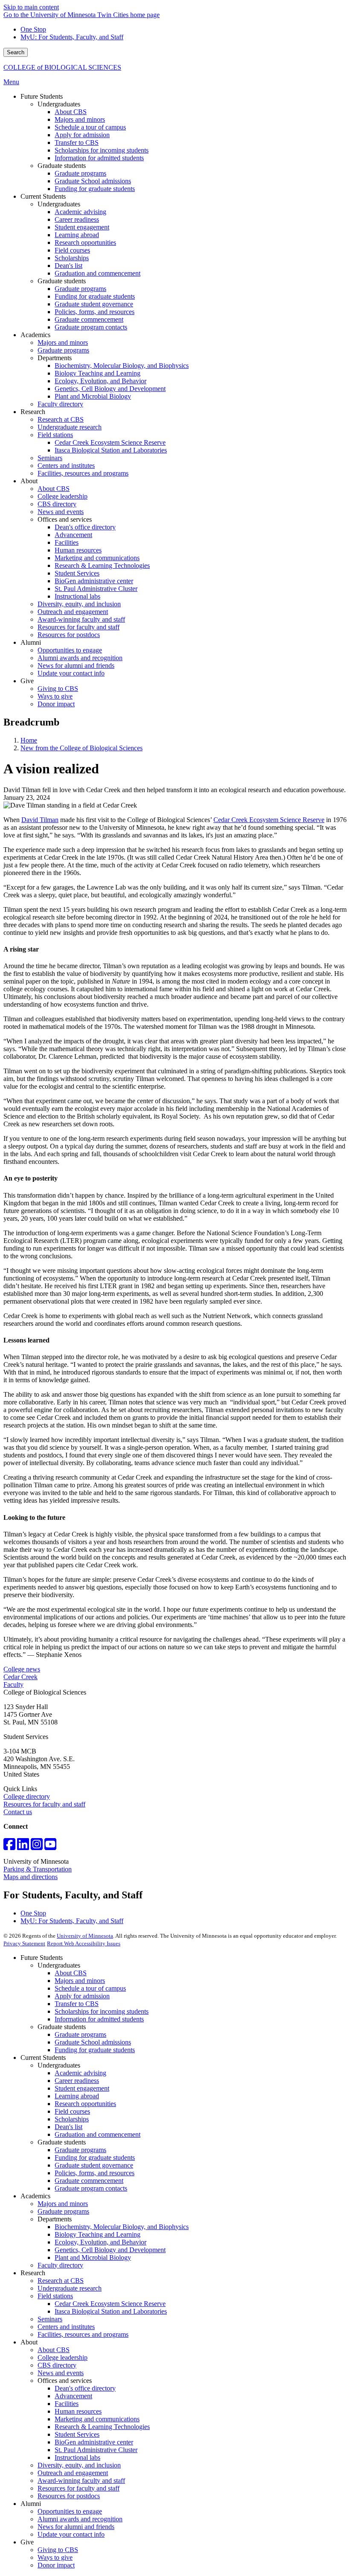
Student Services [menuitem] (77, 573)
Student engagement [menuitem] (82, 227)
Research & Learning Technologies (102, 2427)
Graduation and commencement (98, 2134)
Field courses (72, 2111)
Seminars (50, 2319)
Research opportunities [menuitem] (85, 242)
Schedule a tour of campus (90, 1988)
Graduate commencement (89, 2181)
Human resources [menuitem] (78, 550)
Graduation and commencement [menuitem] (98, 273)
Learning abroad (77, 2096)
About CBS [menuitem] (71, 112)
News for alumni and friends (76, 2527)
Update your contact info (71, 2534)
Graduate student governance (94, 2165)
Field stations (55, 2296)
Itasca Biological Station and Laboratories (111, 2311)
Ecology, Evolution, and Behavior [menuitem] (101, 381)
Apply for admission (82, 1996)
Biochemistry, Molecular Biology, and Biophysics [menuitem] (122, 366)
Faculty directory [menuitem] (60, 404)
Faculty (13, 1685)
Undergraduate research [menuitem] (70, 427)
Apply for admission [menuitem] (82, 135)
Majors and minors (80, 1981)
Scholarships (72, 2119)
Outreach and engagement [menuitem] (73, 612)
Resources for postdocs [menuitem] (69, 635)
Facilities (67, 2404)
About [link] (29, 481)
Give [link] (27, 681)
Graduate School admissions (93, 2042)
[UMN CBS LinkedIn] (23, 1847)
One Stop (33, 29)
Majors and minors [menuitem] (80, 119)
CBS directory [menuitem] (57, 504)
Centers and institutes (66, 2327)
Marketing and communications (97, 2419)
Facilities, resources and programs (83, 2334)
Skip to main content (31, 7)
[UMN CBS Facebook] (9, 1847)
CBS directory (57, 2365)
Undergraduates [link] (59, 104)
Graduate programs (80, 2034)
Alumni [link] (31, 642)
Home (29, 740)
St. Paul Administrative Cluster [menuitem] (96, 589)
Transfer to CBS (77, 2004)
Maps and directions (31, 1877)
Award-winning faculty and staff (81, 2481)
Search (16, 52)
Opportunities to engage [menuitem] (70, 650)
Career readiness (77, 2081)
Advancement (73, 2396)
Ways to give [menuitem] (55, 696)
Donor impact (56, 2565)
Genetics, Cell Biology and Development (110, 2250)
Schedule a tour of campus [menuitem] (90, 127)
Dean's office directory (85, 2388)
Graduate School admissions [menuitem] (93, 181)
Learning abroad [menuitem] (77, 235)
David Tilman (40, 820)
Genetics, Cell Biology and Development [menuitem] (110, 389)
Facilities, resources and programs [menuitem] (83, 473)
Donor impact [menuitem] (56, 704)
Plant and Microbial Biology (93, 2257)
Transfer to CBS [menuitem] (77, 142)
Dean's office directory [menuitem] (85, 527)
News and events (61, 2373)
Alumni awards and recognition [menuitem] (80, 658)
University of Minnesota (85, 1936)
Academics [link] (35, 335)
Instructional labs (77, 2457)
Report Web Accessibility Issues (84, 1943)
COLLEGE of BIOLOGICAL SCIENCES (62, 67)
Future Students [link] (42, 96)
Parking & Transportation (38, 1869)
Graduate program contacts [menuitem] (91, 327)
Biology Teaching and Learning (98, 2234)
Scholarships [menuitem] (72, 258)
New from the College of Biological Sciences (82, 748)
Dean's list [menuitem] (69, 266)
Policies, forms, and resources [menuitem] (95, 312)
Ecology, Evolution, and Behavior (101, 2242)
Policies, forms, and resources (95, 2173)
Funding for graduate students (95, 2050)
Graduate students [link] (62, 166)
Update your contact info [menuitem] (71, 673)
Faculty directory (60, 2265)
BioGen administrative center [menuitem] (94, 581)
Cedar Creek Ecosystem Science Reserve (269, 820)
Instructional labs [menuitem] (77, 596)
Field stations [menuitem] (55, 435)
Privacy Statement (24, 1943)
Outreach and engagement (73, 2473)
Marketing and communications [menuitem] (97, 558)
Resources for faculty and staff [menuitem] (79, 627)
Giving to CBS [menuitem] (58, 689)
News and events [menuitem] (61, 512)
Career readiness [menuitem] (77, 219)
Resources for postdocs (69, 2496)
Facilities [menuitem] (67, 542)
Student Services (77, 2434)
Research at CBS (61, 2281)
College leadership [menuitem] (63, 496)
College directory (27, 1796)
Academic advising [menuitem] (80, 212)
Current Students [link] (43, 196)
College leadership (63, 2357)
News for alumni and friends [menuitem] (76, 665)
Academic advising (80, 2073)
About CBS (71, 1973)
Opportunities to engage (70, 2511)
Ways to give (55, 2557)
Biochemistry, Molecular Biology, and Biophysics (122, 2227)
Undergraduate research (70, 2288)
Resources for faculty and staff (44, 1804)
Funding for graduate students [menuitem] (95, 189)
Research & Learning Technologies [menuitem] (102, 565)
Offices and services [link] (65, 519)
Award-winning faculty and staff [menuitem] (81, 619)
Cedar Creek (20, 1677)
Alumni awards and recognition (80, 2519)
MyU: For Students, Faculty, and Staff (72, 37)
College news (22, 1669)
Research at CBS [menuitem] (61, 419)
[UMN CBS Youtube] (50, 1847)
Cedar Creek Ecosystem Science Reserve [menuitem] (110, 442)
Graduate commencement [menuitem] (89, 319)
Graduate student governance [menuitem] (94, 304)
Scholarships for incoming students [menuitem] (102, 150)
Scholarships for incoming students (102, 2011)
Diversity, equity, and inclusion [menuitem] (79, 604)
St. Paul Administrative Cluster (96, 2450)
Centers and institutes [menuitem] (66, 466)
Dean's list (69, 2127)
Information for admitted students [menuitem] (99, 158)
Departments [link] (55, 358)
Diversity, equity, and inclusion (79, 2465)
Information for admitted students (99, 2019)
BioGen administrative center (94, 2442)
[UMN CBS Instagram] (37, 1847)
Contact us (18, 1812)
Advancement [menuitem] (73, 535)
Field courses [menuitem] (72, 250)
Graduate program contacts (91, 2188)
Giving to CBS (58, 2550)
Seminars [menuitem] (50, 458)
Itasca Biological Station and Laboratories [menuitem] (111, 450)
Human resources (78, 2411)
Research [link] (33, 412)
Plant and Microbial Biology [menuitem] (93, 396)
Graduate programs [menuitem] (80, 173)
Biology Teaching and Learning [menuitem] (98, 373)
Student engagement (82, 2088)
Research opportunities (85, 2104)
